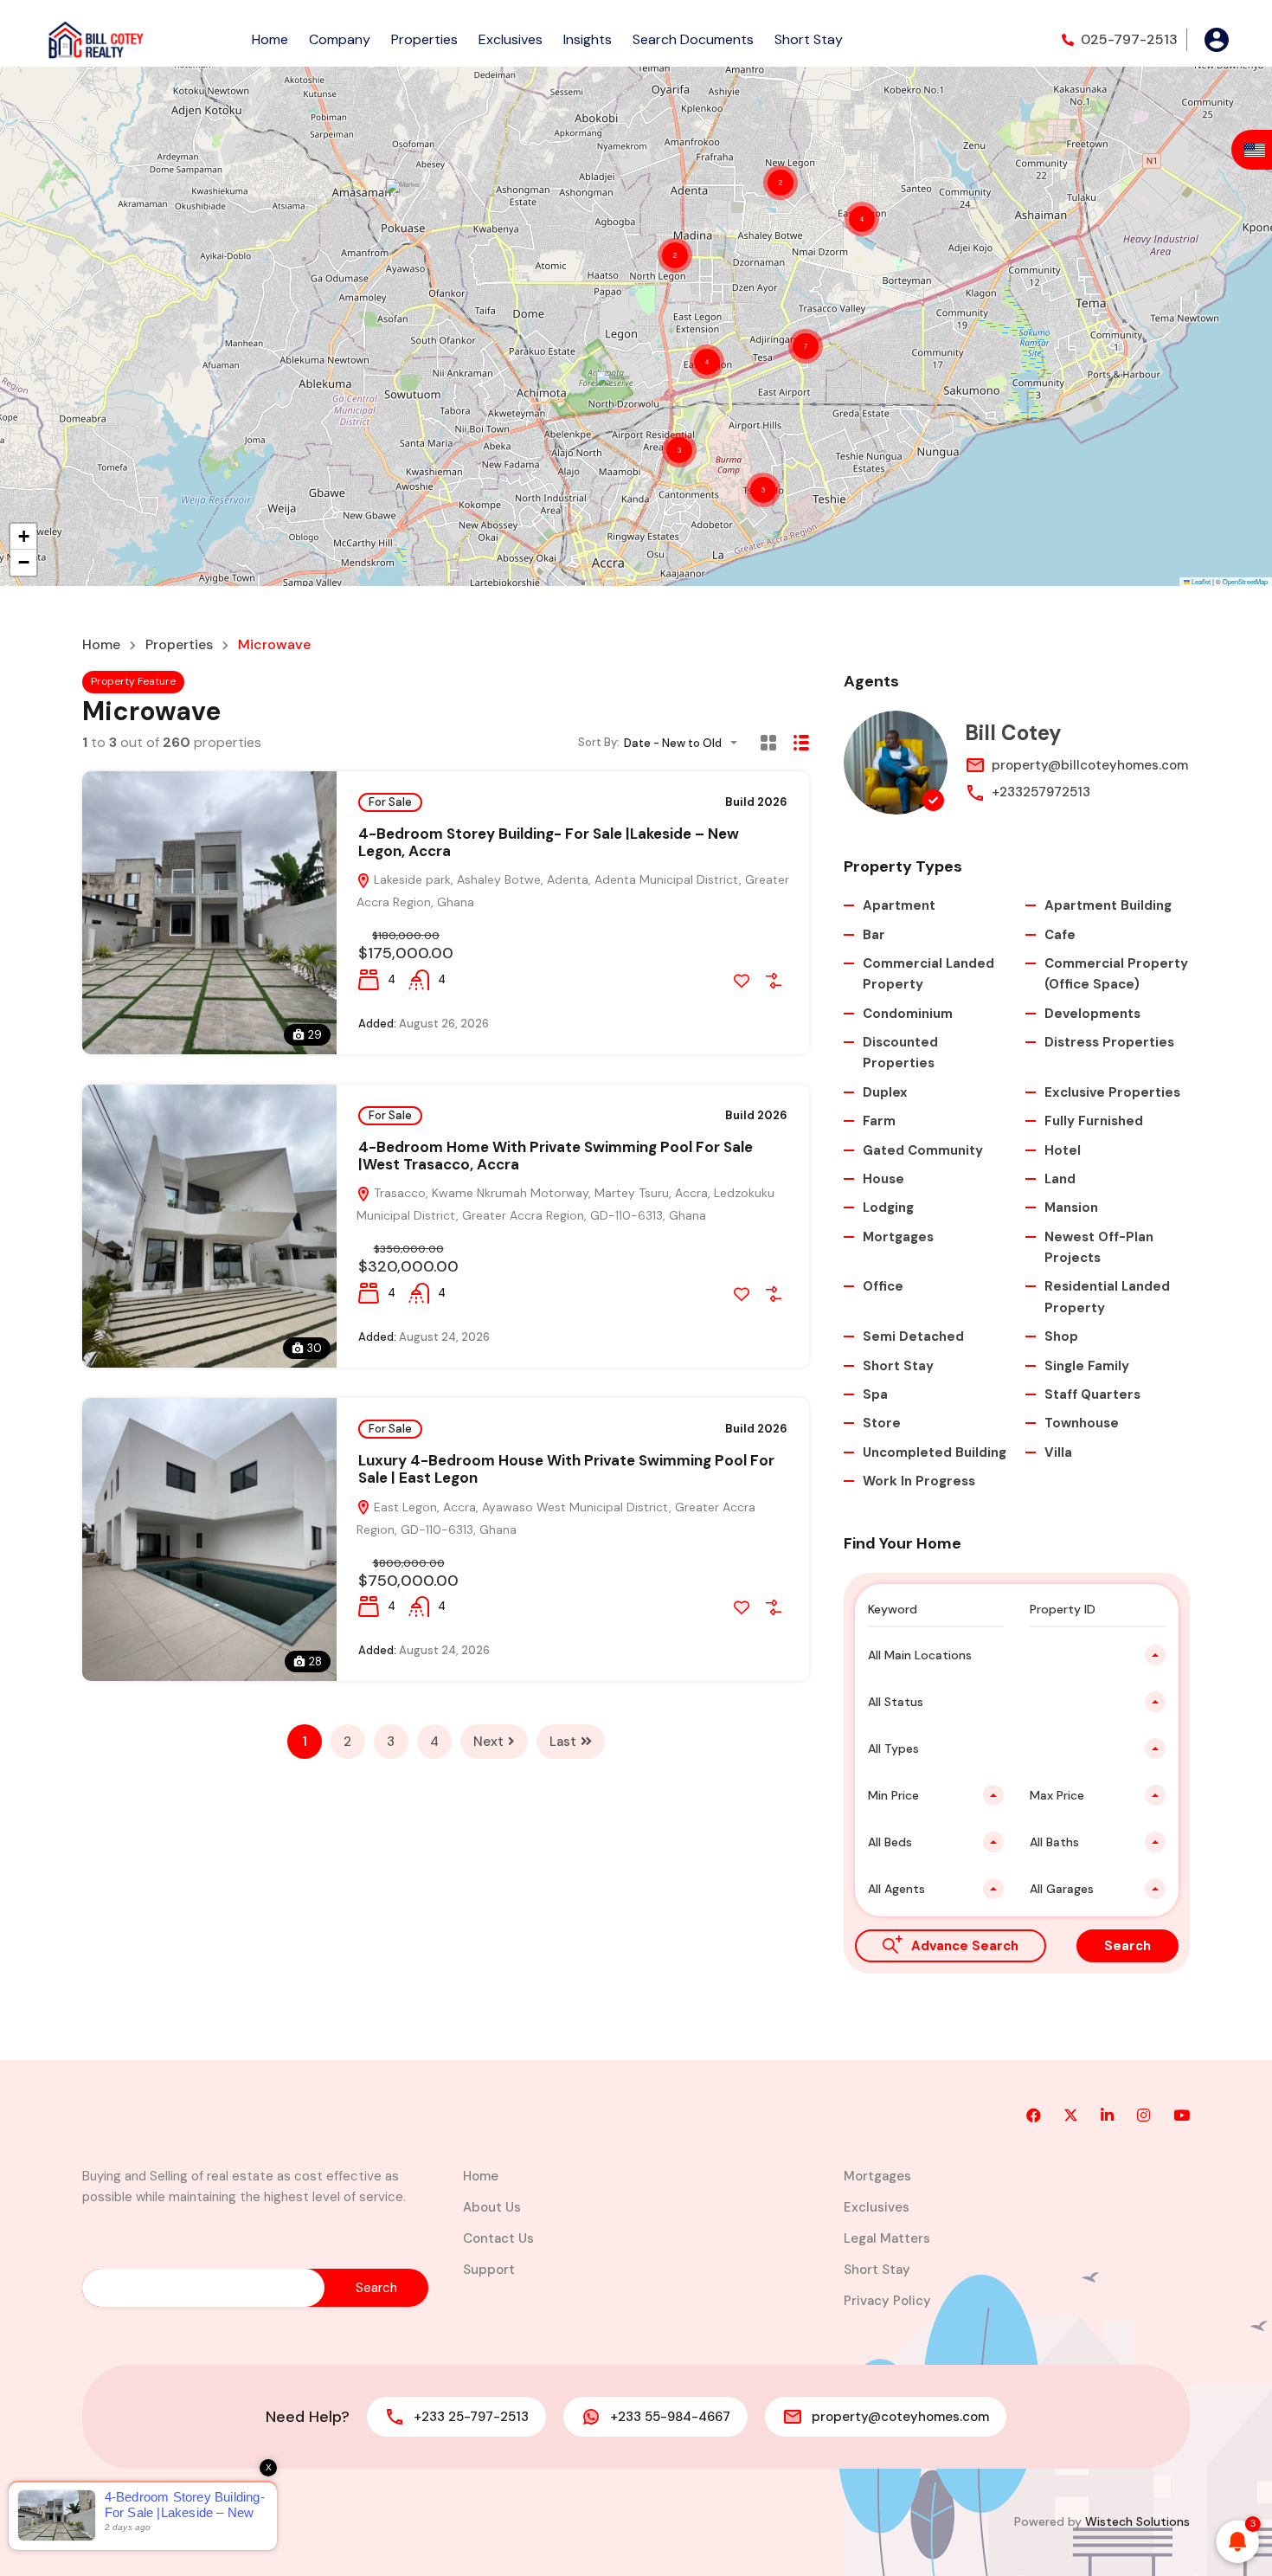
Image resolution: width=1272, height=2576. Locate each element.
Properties (424, 39)
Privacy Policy (887, 2301)
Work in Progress (919, 1481)
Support (489, 2270)
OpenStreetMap (1245, 581)
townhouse (1082, 1423)
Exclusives (511, 39)
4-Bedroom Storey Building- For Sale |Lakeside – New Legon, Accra (549, 842)
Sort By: (599, 742)
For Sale (390, 802)
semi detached (913, 1336)
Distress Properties (1109, 1042)
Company (340, 39)
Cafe (1060, 935)
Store (882, 1423)
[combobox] (686, 743)
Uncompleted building (935, 1452)
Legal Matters (887, 2238)
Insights (588, 39)
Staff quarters (1092, 1394)
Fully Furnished (1094, 1121)
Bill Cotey (1013, 733)
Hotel (1063, 1150)
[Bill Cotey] (896, 763)
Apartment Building (1108, 905)
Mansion (1071, 1207)
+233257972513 (1041, 792)
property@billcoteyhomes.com (1090, 765)
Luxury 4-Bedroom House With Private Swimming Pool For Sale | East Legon (566, 1469)
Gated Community (923, 1150)
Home (270, 39)
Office (883, 1286)
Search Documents (693, 39)
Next (488, 1742)
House (883, 1179)
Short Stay (809, 39)
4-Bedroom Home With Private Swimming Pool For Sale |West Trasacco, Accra (556, 1156)
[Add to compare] (774, 981)
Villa (1058, 1452)
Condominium (908, 1014)
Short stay (898, 1366)
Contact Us (498, 2238)
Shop (1061, 1336)
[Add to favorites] (742, 981)
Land (1060, 1179)
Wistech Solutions (1137, 2521)
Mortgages (898, 1237)
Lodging (888, 1207)
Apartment (899, 905)
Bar (874, 935)
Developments (1092, 1014)
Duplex (885, 1092)
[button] (404, 204)
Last (563, 1742)
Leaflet (1200, 581)
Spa (875, 1394)
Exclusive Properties (1112, 1092)
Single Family (1087, 1366)
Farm (879, 1121)
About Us (492, 2207)
